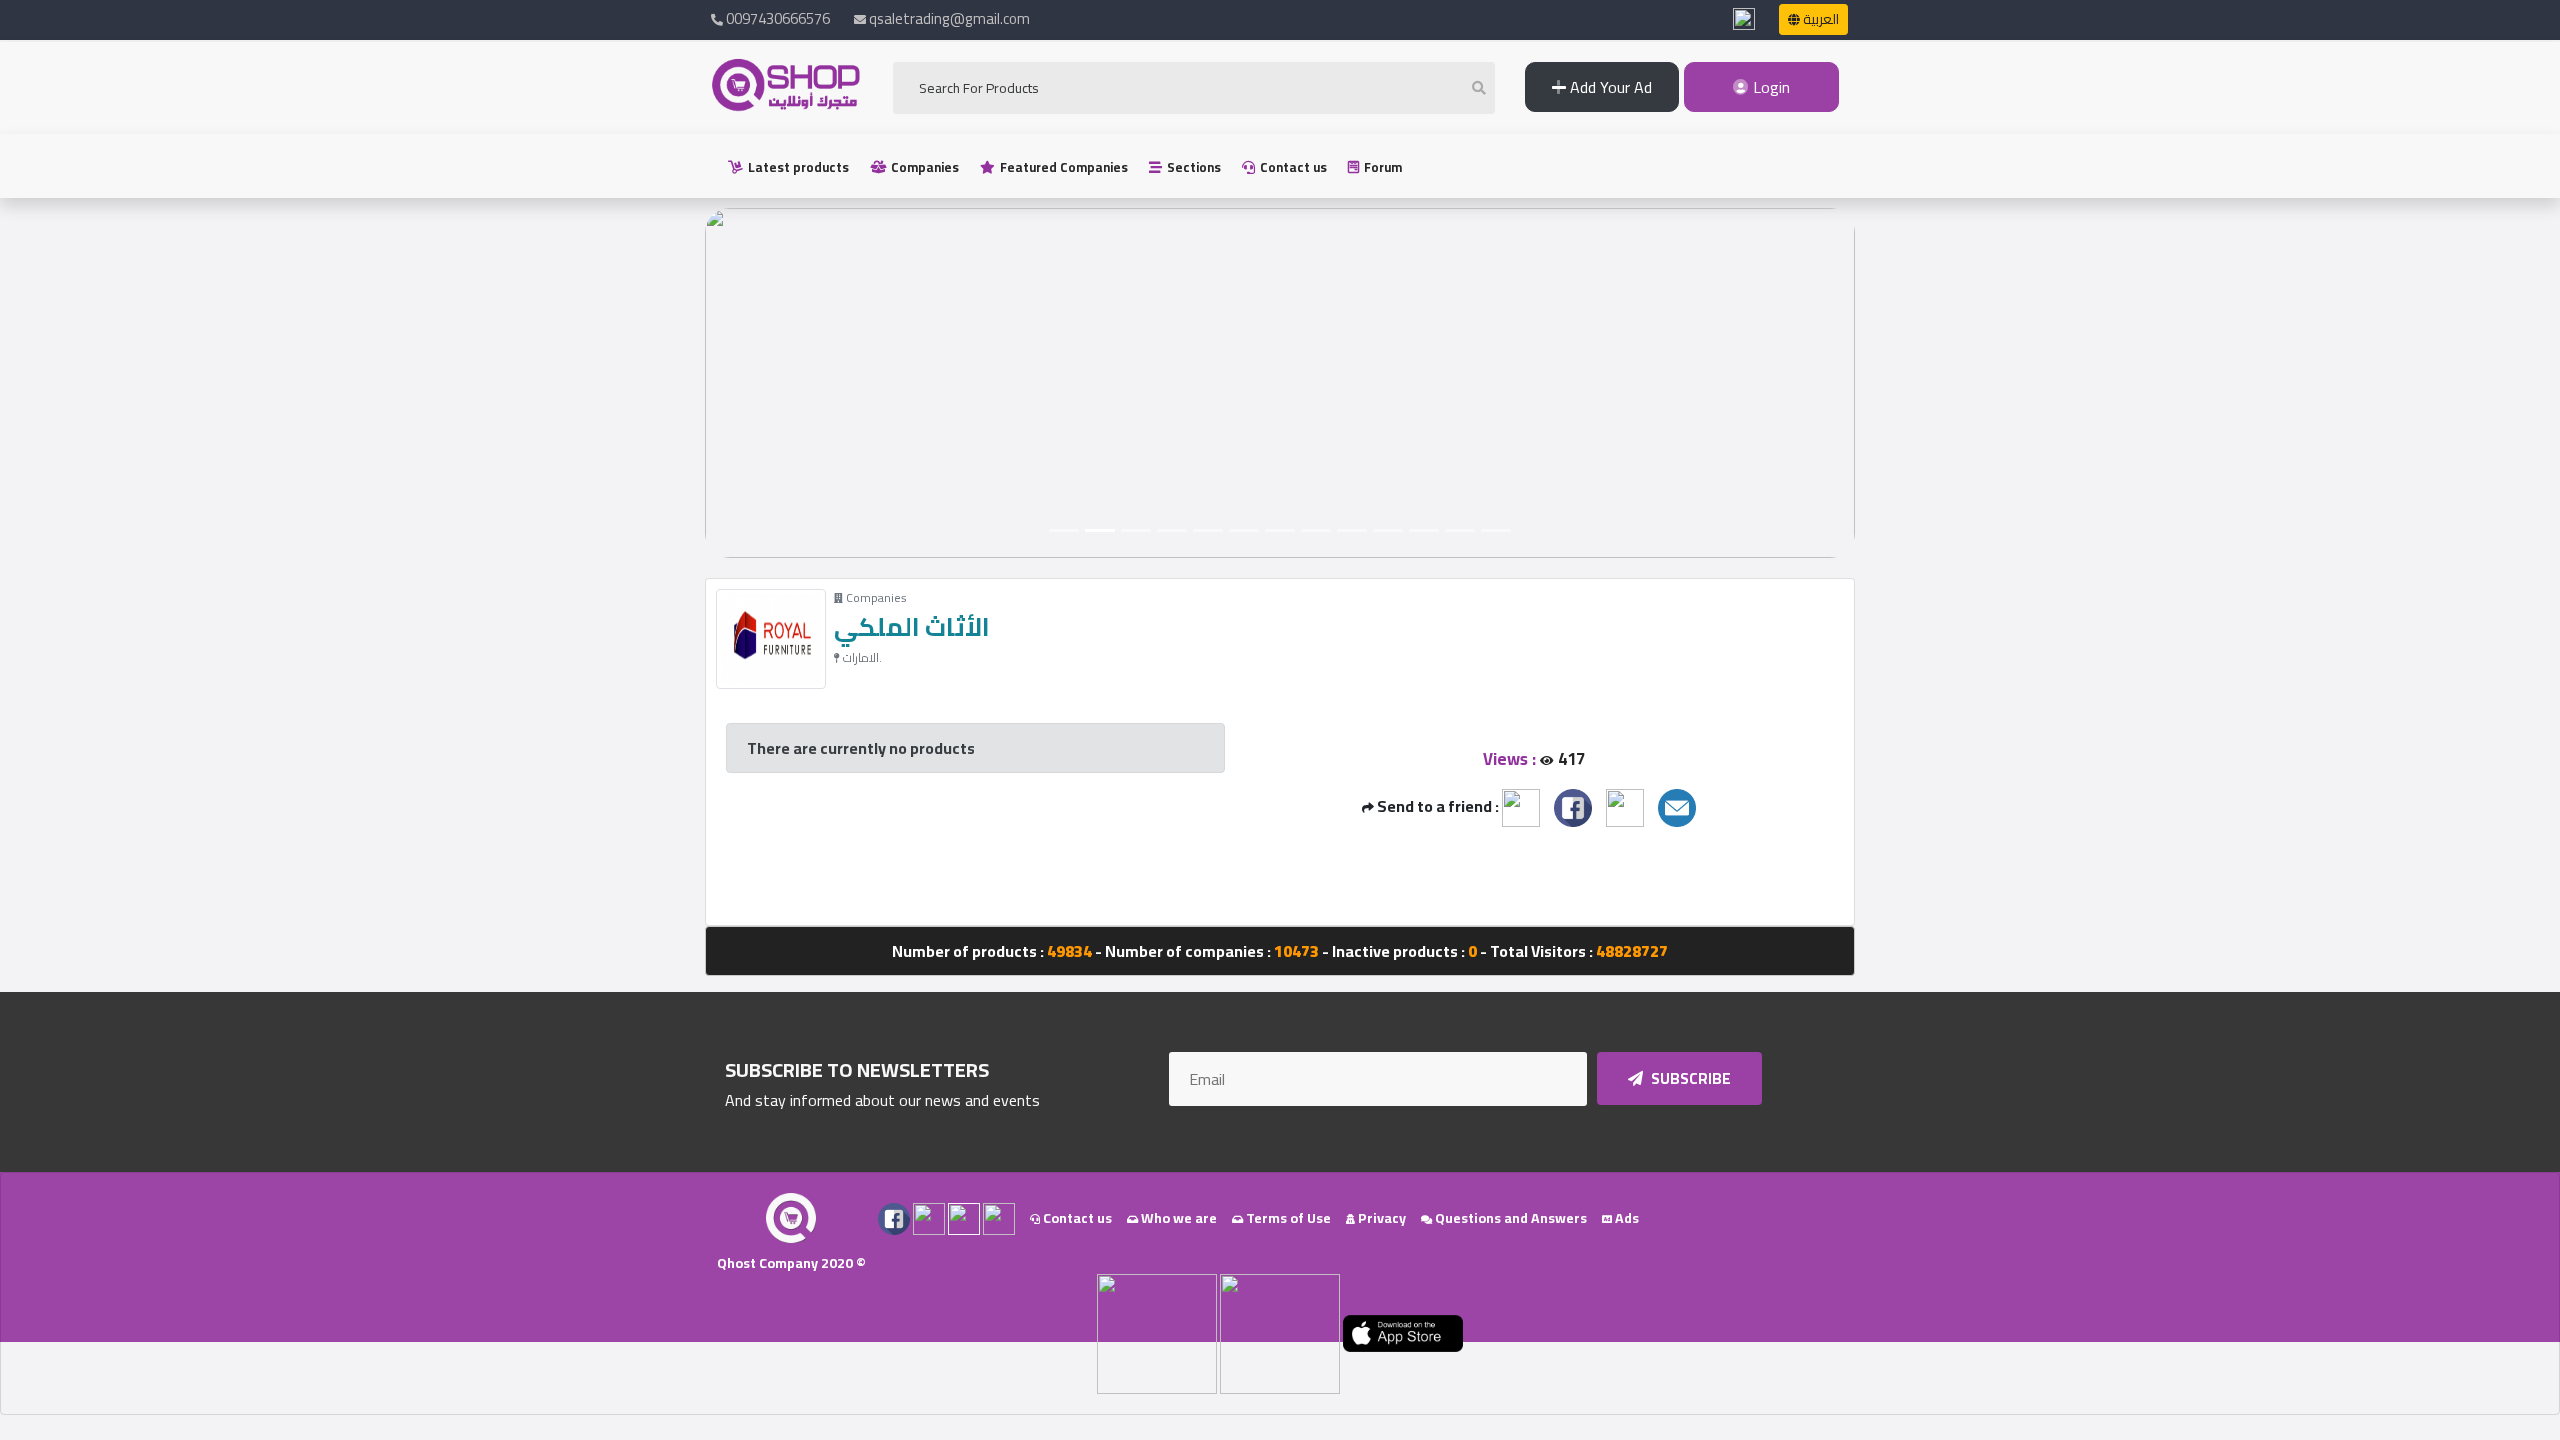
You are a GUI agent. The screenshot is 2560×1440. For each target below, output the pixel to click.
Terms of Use (1287, 1218)
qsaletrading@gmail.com (949, 18)
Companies (923, 167)
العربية (1819, 19)
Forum (1381, 167)
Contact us (1292, 167)
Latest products (797, 167)
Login (1769, 87)
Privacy (1380, 1218)
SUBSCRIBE (1689, 1078)
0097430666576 (776, 18)
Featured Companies (1062, 167)
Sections (1192, 167)
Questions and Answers (1509, 1218)
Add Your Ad (1609, 87)
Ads (1625, 1218)
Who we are (1177, 1218)
